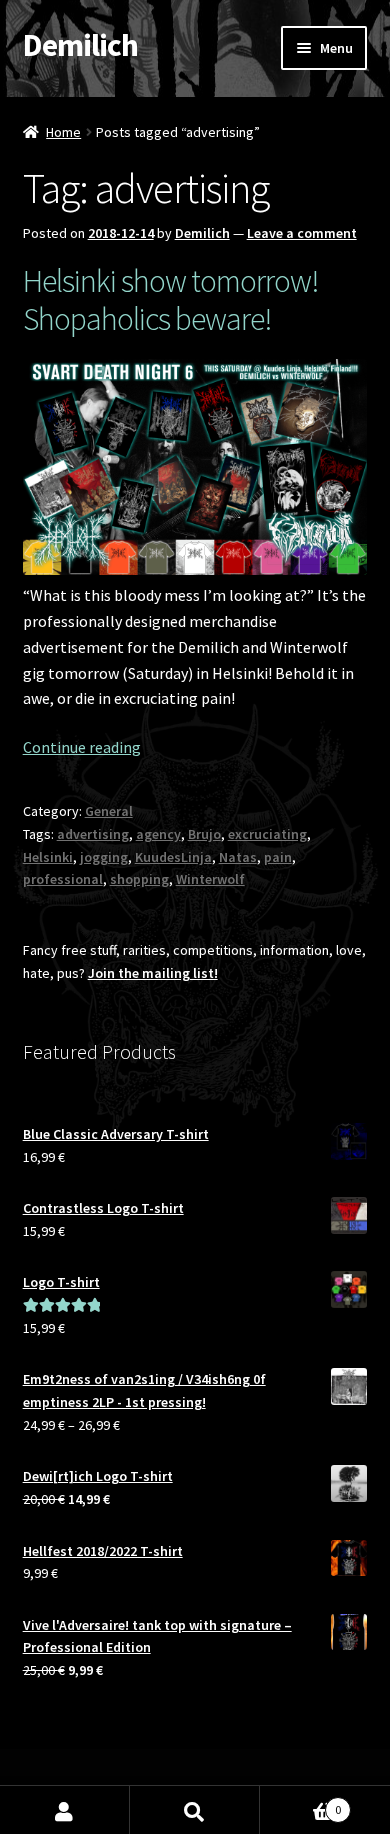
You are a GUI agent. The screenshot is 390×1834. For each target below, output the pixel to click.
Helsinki (48, 857)
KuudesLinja (173, 857)
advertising (93, 834)
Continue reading (82, 747)
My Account (65, 1810)
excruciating (267, 834)
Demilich (80, 45)
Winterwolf (210, 879)
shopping (139, 879)
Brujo (204, 834)
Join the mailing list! (153, 973)
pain (278, 857)
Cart (300, 1802)
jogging (104, 857)
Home (63, 132)
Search (195, 1810)
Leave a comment (302, 233)
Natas (238, 857)
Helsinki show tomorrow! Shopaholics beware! (171, 300)
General (109, 811)
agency (158, 834)
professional (63, 879)
